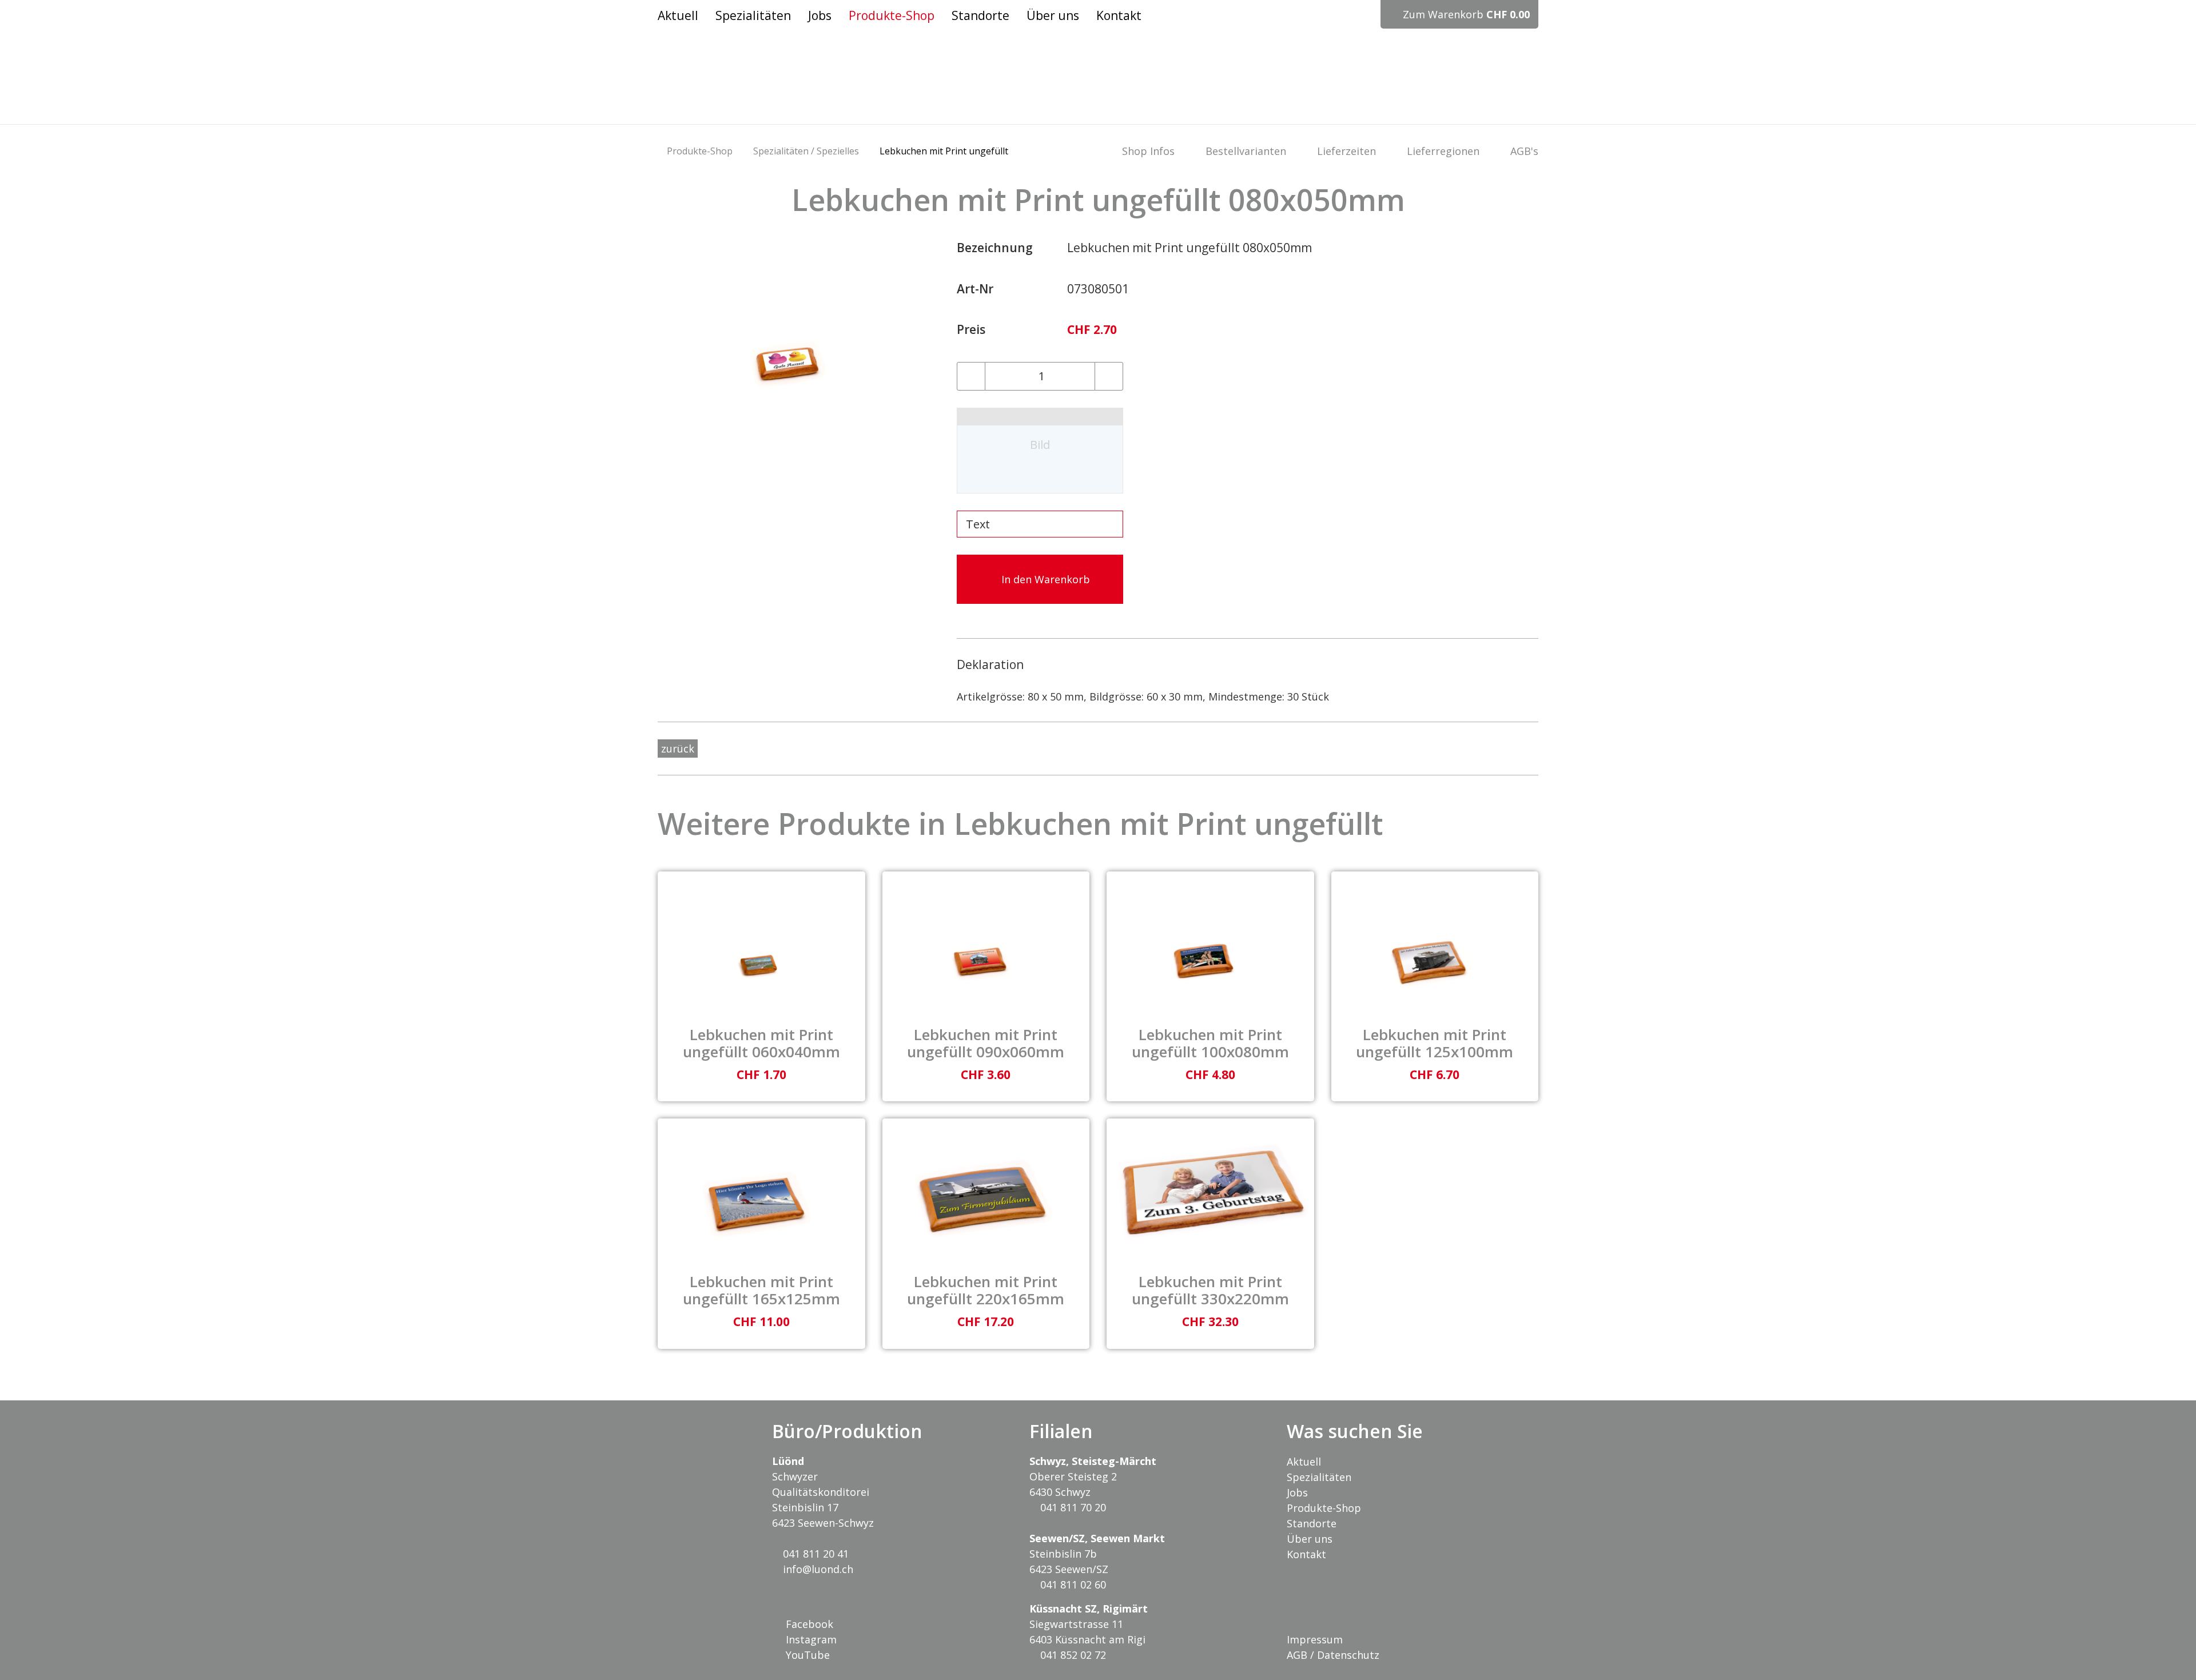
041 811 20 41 (814, 1554)
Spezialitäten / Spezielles (806, 151)
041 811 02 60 (1072, 1585)
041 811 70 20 (1072, 1507)
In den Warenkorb (1044, 579)
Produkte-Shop (700, 151)
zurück (678, 749)
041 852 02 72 (1072, 1655)
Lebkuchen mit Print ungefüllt (944, 151)
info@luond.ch (817, 1569)
